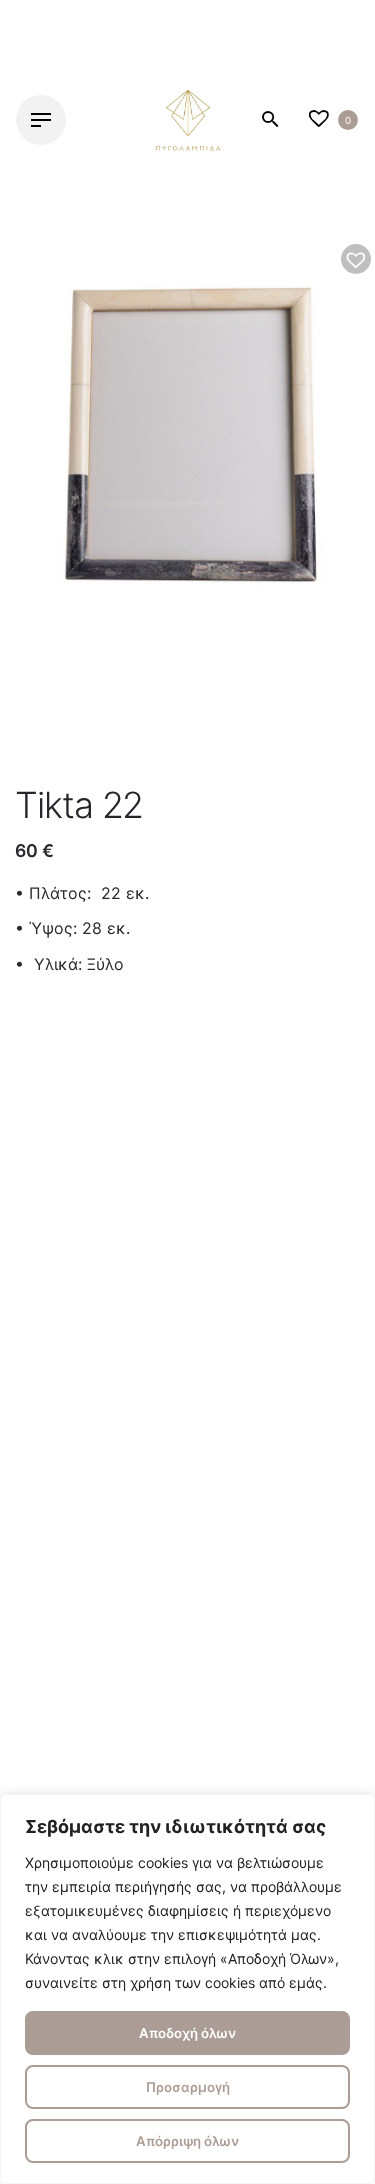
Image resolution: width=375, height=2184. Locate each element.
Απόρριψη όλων (187, 2141)
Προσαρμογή (188, 2087)
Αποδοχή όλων (187, 2033)
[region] (187, 1989)
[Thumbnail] (188, 120)
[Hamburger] (41, 120)
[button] (356, 259)
